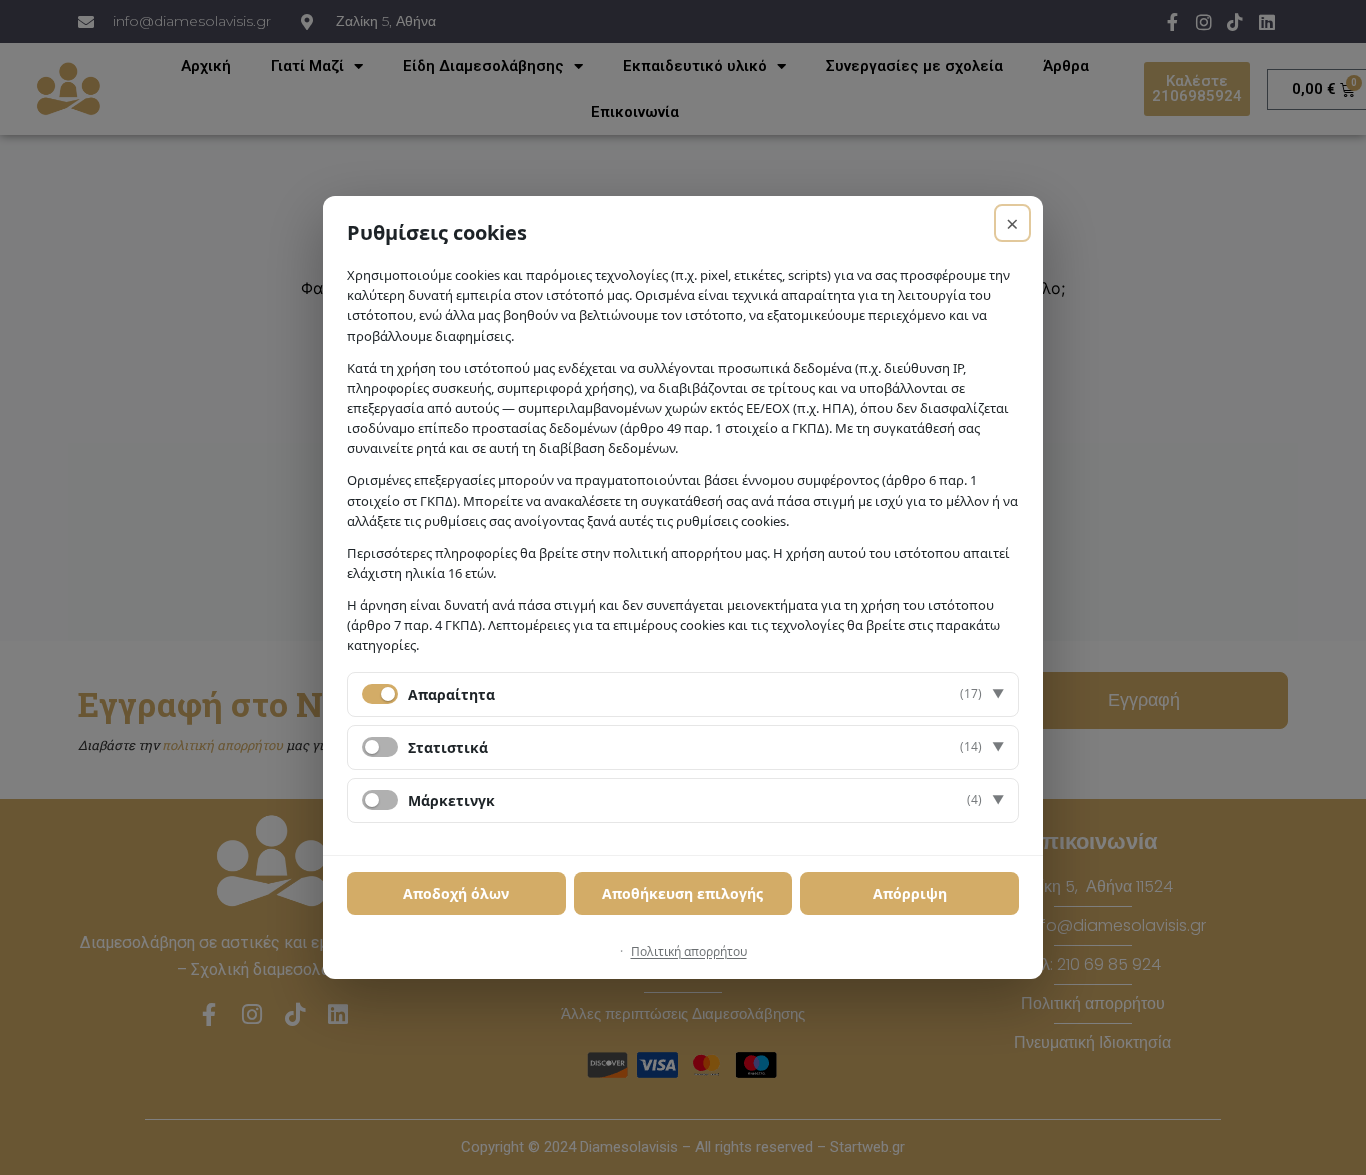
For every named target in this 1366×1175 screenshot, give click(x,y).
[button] (683, 694)
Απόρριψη (910, 893)
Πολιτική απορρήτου (689, 951)
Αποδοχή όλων (456, 893)
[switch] (380, 747)
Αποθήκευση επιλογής (682, 893)
